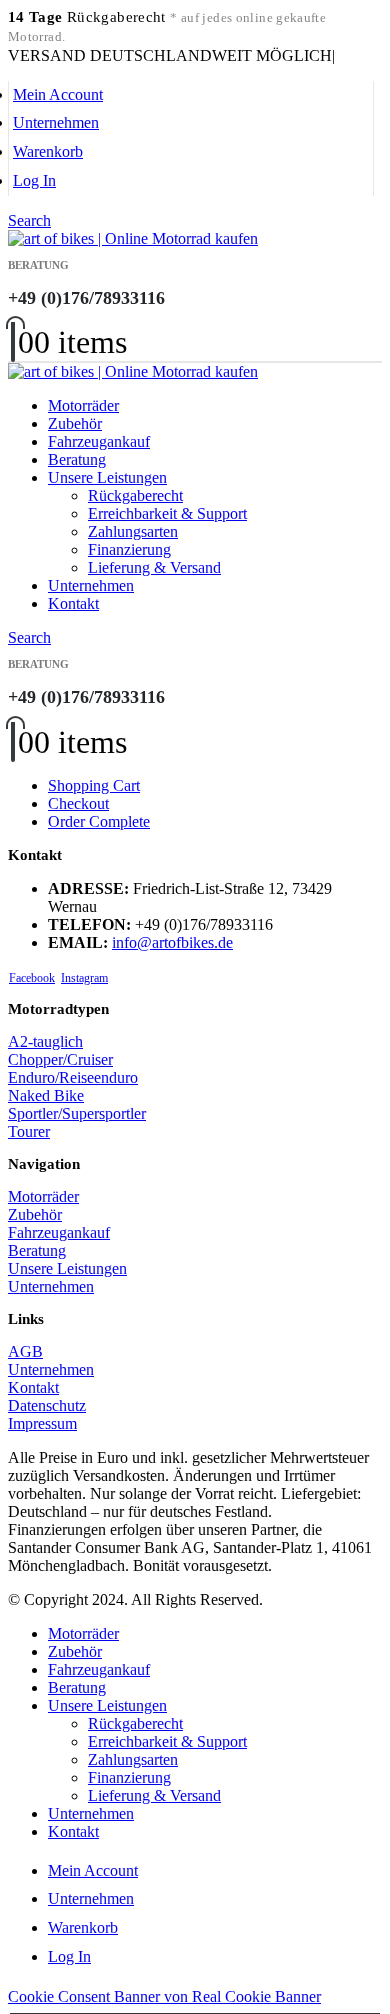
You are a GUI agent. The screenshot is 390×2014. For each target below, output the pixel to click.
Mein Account (58, 94)
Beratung (77, 459)
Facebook (32, 978)
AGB (25, 1351)
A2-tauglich (45, 1041)
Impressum (42, 1423)
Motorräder (83, 405)
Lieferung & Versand (154, 567)
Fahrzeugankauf (99, 441)
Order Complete (99, 821)
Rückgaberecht (135, 495)
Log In (34, 180)
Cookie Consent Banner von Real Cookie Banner (164, 1996)
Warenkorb (48, 151)
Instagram (84, 978)
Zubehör (75, 423)
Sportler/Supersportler (77, 1113)
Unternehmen (56, 122)
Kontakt (73, 603)
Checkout (78, 803)
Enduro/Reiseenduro (73, 1077)
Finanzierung (129, 549)
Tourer (29, 1131)
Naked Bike (46, 1095)
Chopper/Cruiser (60, 1059)
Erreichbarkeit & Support (167, 513)
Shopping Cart (94, 785)
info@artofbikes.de (172, 942)
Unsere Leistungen (107, 477)
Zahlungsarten (133, 531)
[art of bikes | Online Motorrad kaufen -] (133, 238)
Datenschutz (47, 1405)
